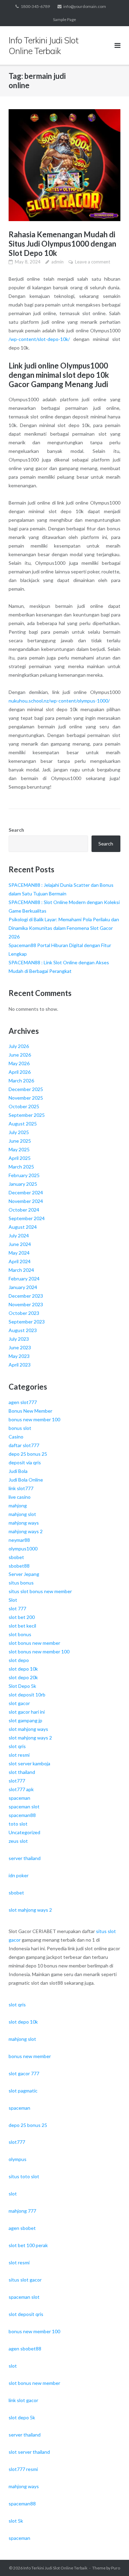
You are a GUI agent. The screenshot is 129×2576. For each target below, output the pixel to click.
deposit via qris (25, 1462)
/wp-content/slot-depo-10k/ (39, 339)
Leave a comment (93, 262)
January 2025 (23, 1184)
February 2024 (24, 1279)
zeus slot (18, 1841)
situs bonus (21, 1583)
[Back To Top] (112, 2559)
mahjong (18, 1505)
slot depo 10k (23, 1669)
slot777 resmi (23, 2469)
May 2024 (19, 1253)
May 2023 (19, 1356)
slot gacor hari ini (27, 1712)
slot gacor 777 (24, 2073)
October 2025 (24, 1106)
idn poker (19, 1875)
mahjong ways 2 (26, 1531)
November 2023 (26, 1304)
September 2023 (27, 1322)
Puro (116, 2568)
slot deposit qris (26, 2314)
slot (13, 2194)
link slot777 (21, 1488)
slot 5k (16, 2521)
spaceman (19, 1798)
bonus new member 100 (34, 1419)
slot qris (17, 1746)
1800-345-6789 (35, 6)
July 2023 (19, 1339)
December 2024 (26, 1192)
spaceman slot (24, 1806)
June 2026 (20, 1055)
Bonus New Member (30, 1411)
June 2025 (20, 1141)
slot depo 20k (23, 1677)
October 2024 (24, 1210)
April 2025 (20, 1158)
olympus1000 (23, 1549)
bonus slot (20, 1428)
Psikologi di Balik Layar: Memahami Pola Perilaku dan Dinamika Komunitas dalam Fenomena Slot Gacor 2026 (64, 928)
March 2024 (21, 1270)
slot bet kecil (22, 1626)
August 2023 (23, 1330)
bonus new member (30, 2056)
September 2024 (27, 1218)
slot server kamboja (29, 1763)
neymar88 (19, 1540)
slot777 (17, 1781)
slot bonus (20, 1634)
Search (16, 830)
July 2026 (19, 1046)
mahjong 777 (22, 2211)
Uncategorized (24, 1832)
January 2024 (23, 1287)
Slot (13, 1600)
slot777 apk (21, 1789)
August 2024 (23, 1227)
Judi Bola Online (26, 1480)
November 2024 (26, 1201)
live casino (20, 1497)
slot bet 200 (22, 1617)
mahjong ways (24, 1523)
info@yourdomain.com (85, 6)
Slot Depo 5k (22, 1686)
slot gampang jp (25, 1720)
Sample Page (64, 19)
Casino (16, 1437)
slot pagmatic (23, 2091)
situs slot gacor (25, 2280)
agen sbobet (22, 2228)
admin (57, 262)
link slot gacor (23, 2400)
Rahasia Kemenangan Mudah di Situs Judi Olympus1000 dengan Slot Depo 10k (62, 244)
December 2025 (26, 1089)
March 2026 (21, 1081)
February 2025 (24, 1175)
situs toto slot (24, 2176)
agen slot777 (23, 1402)
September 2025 (27, 1115)
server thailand (25, 1858)
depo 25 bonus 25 (28, 1454)
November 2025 (26, 1098)
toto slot (18, 1824)
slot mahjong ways (28, 1729)
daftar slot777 (24, 1445)
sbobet (16, 1557)
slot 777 (17, 1608)
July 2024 (19, 1235)
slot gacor (19, 1703)
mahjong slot (22, 1514)
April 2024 (20, 1261)
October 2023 (24, 1313)
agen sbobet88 (25, 2349)
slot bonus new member (34, 1643)
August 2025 (23, 1124)
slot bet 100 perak (28, 2245)
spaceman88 (22, 1815)
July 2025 (19, 1132)
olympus (18, 2159)
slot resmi (19, 1755)
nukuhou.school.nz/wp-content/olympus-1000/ (59, 701)
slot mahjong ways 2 (30, 1738)
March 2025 (21, 1167)
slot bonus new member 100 (39, 1651)
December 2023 (26, 1296)
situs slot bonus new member (40, 1591)
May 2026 (19, 1063)
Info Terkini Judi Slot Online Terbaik (55, 2568)
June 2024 (20, 1244)
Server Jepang (24, 1574)
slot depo (19, 1660)
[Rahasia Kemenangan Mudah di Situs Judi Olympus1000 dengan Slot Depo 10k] (64, 165)
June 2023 (20, 1347)
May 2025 (19, 1149)
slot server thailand (29, 2452)
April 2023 (20, 1365)
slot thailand (22, 1772)
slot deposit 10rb (27, 1695)
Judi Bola (18, 1471)
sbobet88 (19, 1566)
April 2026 (20, 1072)
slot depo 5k (22, 2417)
